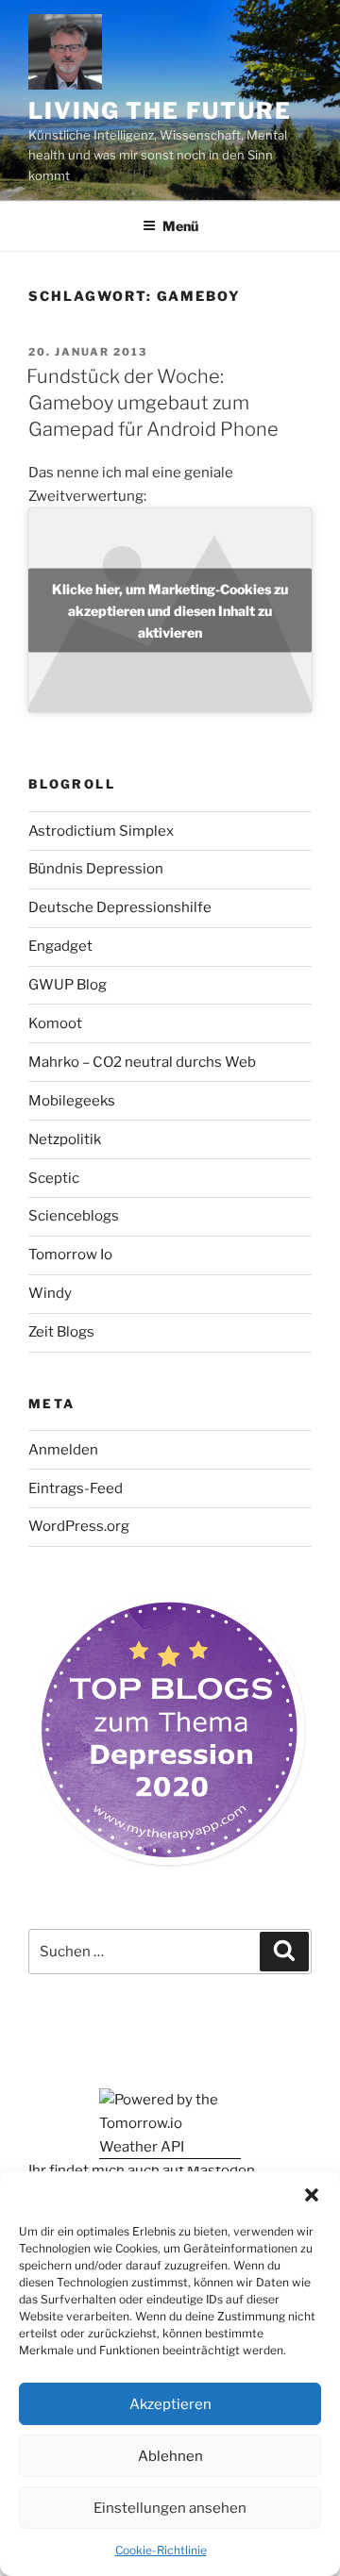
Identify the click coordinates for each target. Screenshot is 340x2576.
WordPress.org (79, 1526)
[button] (312, 2195)
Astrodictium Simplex (101, 831)
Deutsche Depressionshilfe (120, 907)
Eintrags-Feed (76, 1488)
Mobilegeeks (72, 1101)
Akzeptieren (170, 2404)
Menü (180, 226)
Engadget (60, 946)
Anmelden (63, 1450)
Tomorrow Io (70, 1255)
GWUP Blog (68, 985)
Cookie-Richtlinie (161, 2550)
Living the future (160, 111)
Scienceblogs (74, 1216)
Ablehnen (170, 2456)
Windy (50, 1293)
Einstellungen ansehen (170, 2508)
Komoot (55, 1023)
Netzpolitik (65, 1139)
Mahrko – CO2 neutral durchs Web (142, 1062)
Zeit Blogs (61, 1332)
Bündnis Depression (96, 869)
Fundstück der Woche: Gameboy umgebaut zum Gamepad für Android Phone (153, 403)
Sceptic (54, 1178)
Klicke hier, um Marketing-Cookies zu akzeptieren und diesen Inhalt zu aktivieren (170, 610)
